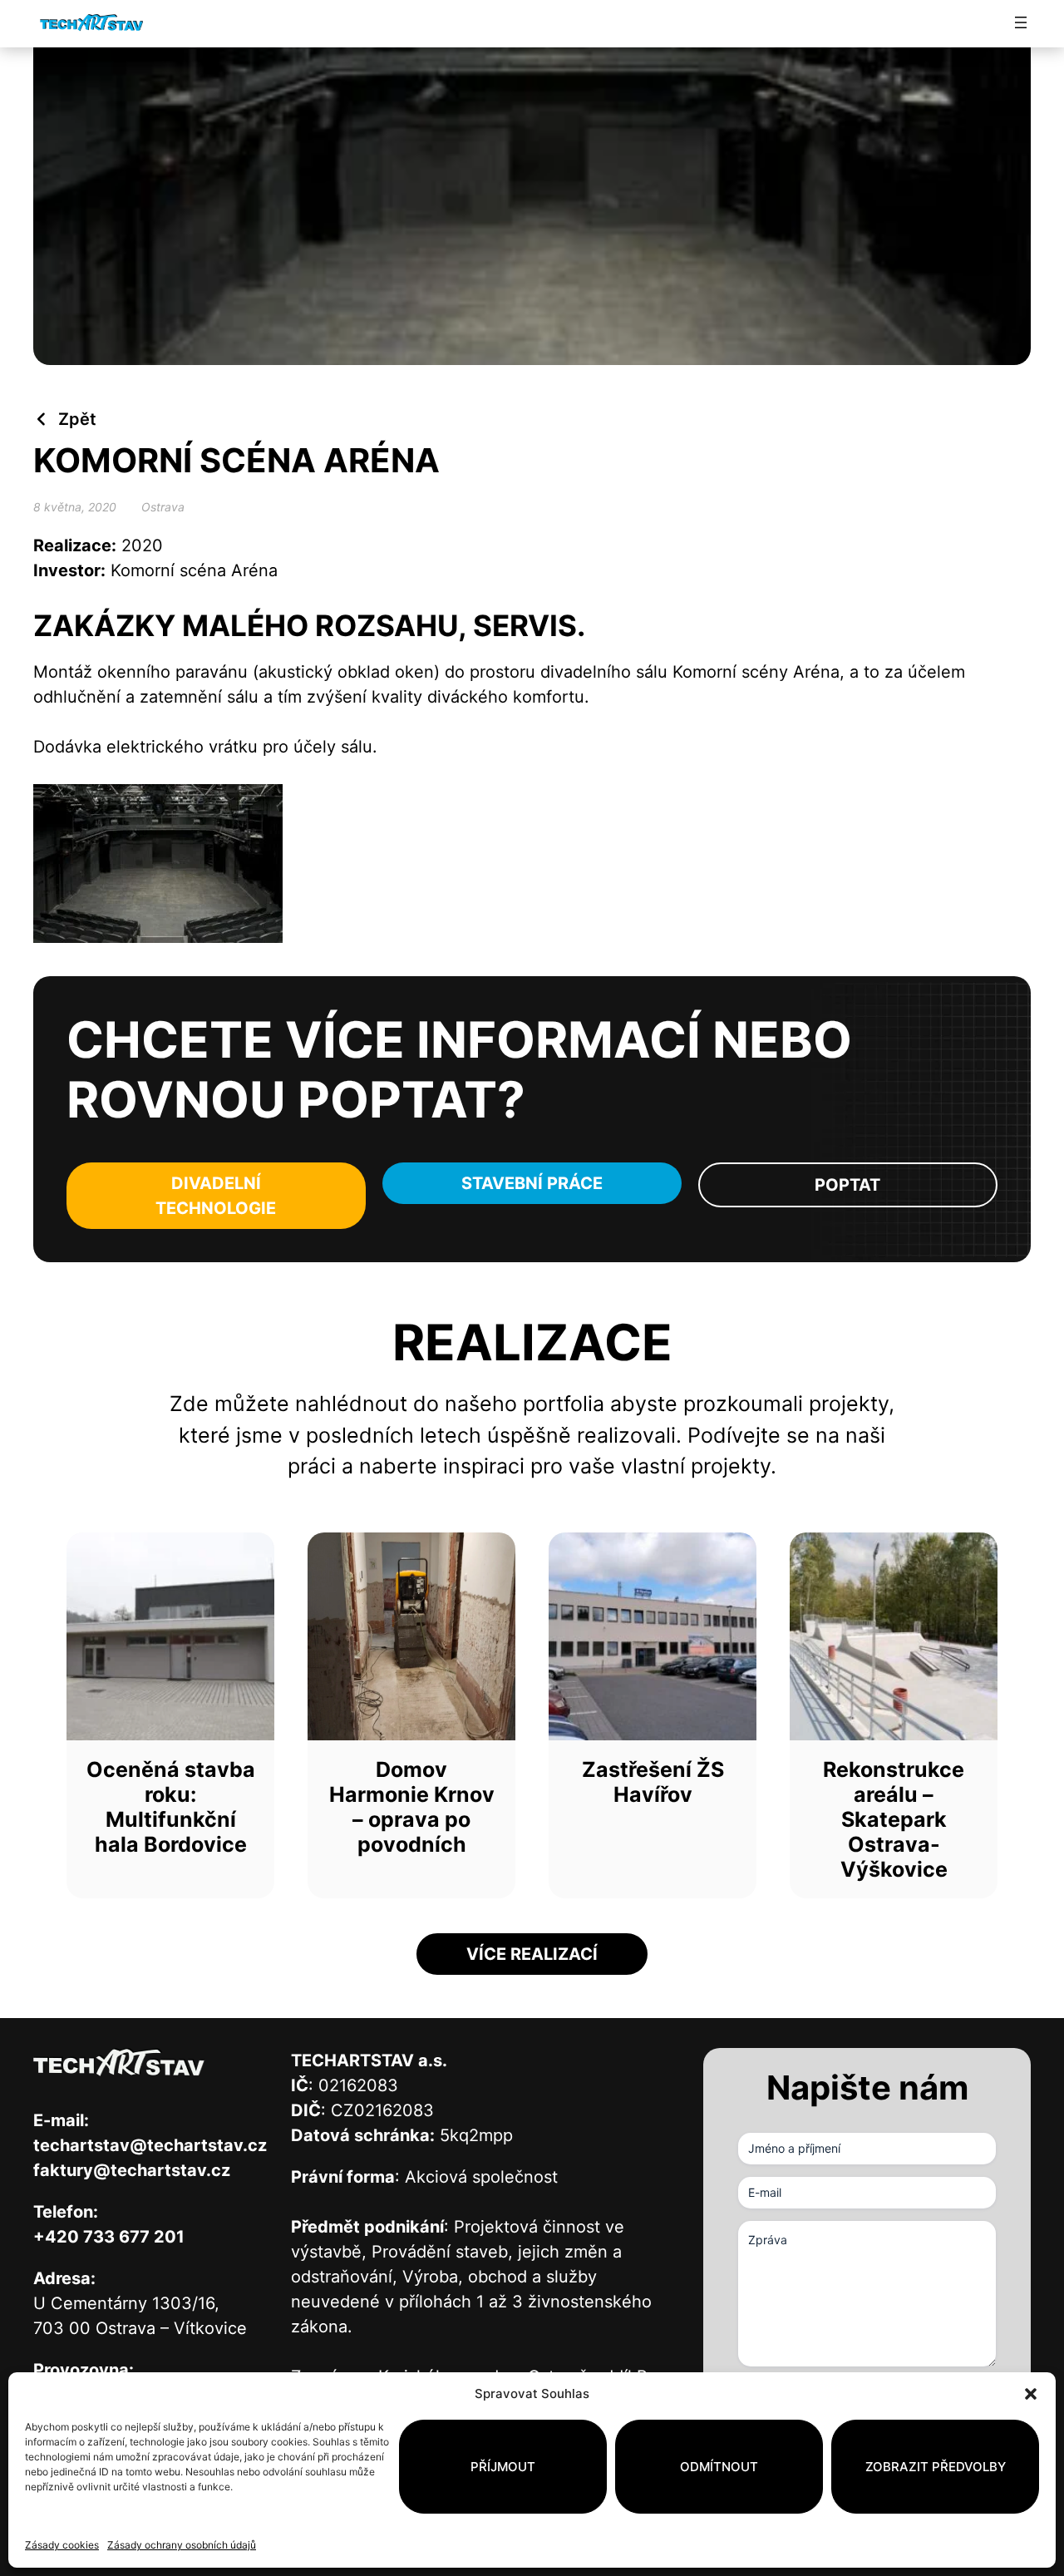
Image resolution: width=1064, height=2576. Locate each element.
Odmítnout (719, 2467)
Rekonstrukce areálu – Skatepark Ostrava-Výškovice (894, 1819)
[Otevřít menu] (1021, 22)
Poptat (847, 1185)
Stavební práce (532, 1183)
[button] (1031, 2394)
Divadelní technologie (216, 1196)
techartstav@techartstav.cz (150, 2145)
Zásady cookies (62, 2545)
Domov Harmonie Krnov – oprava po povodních (412, 1807)
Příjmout (503, 2467)
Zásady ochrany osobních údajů (182, 2545)
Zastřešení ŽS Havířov (653, 1782)
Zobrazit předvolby (936, 2467)
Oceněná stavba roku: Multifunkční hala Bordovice (171, 1807)
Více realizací (532, 1954)
